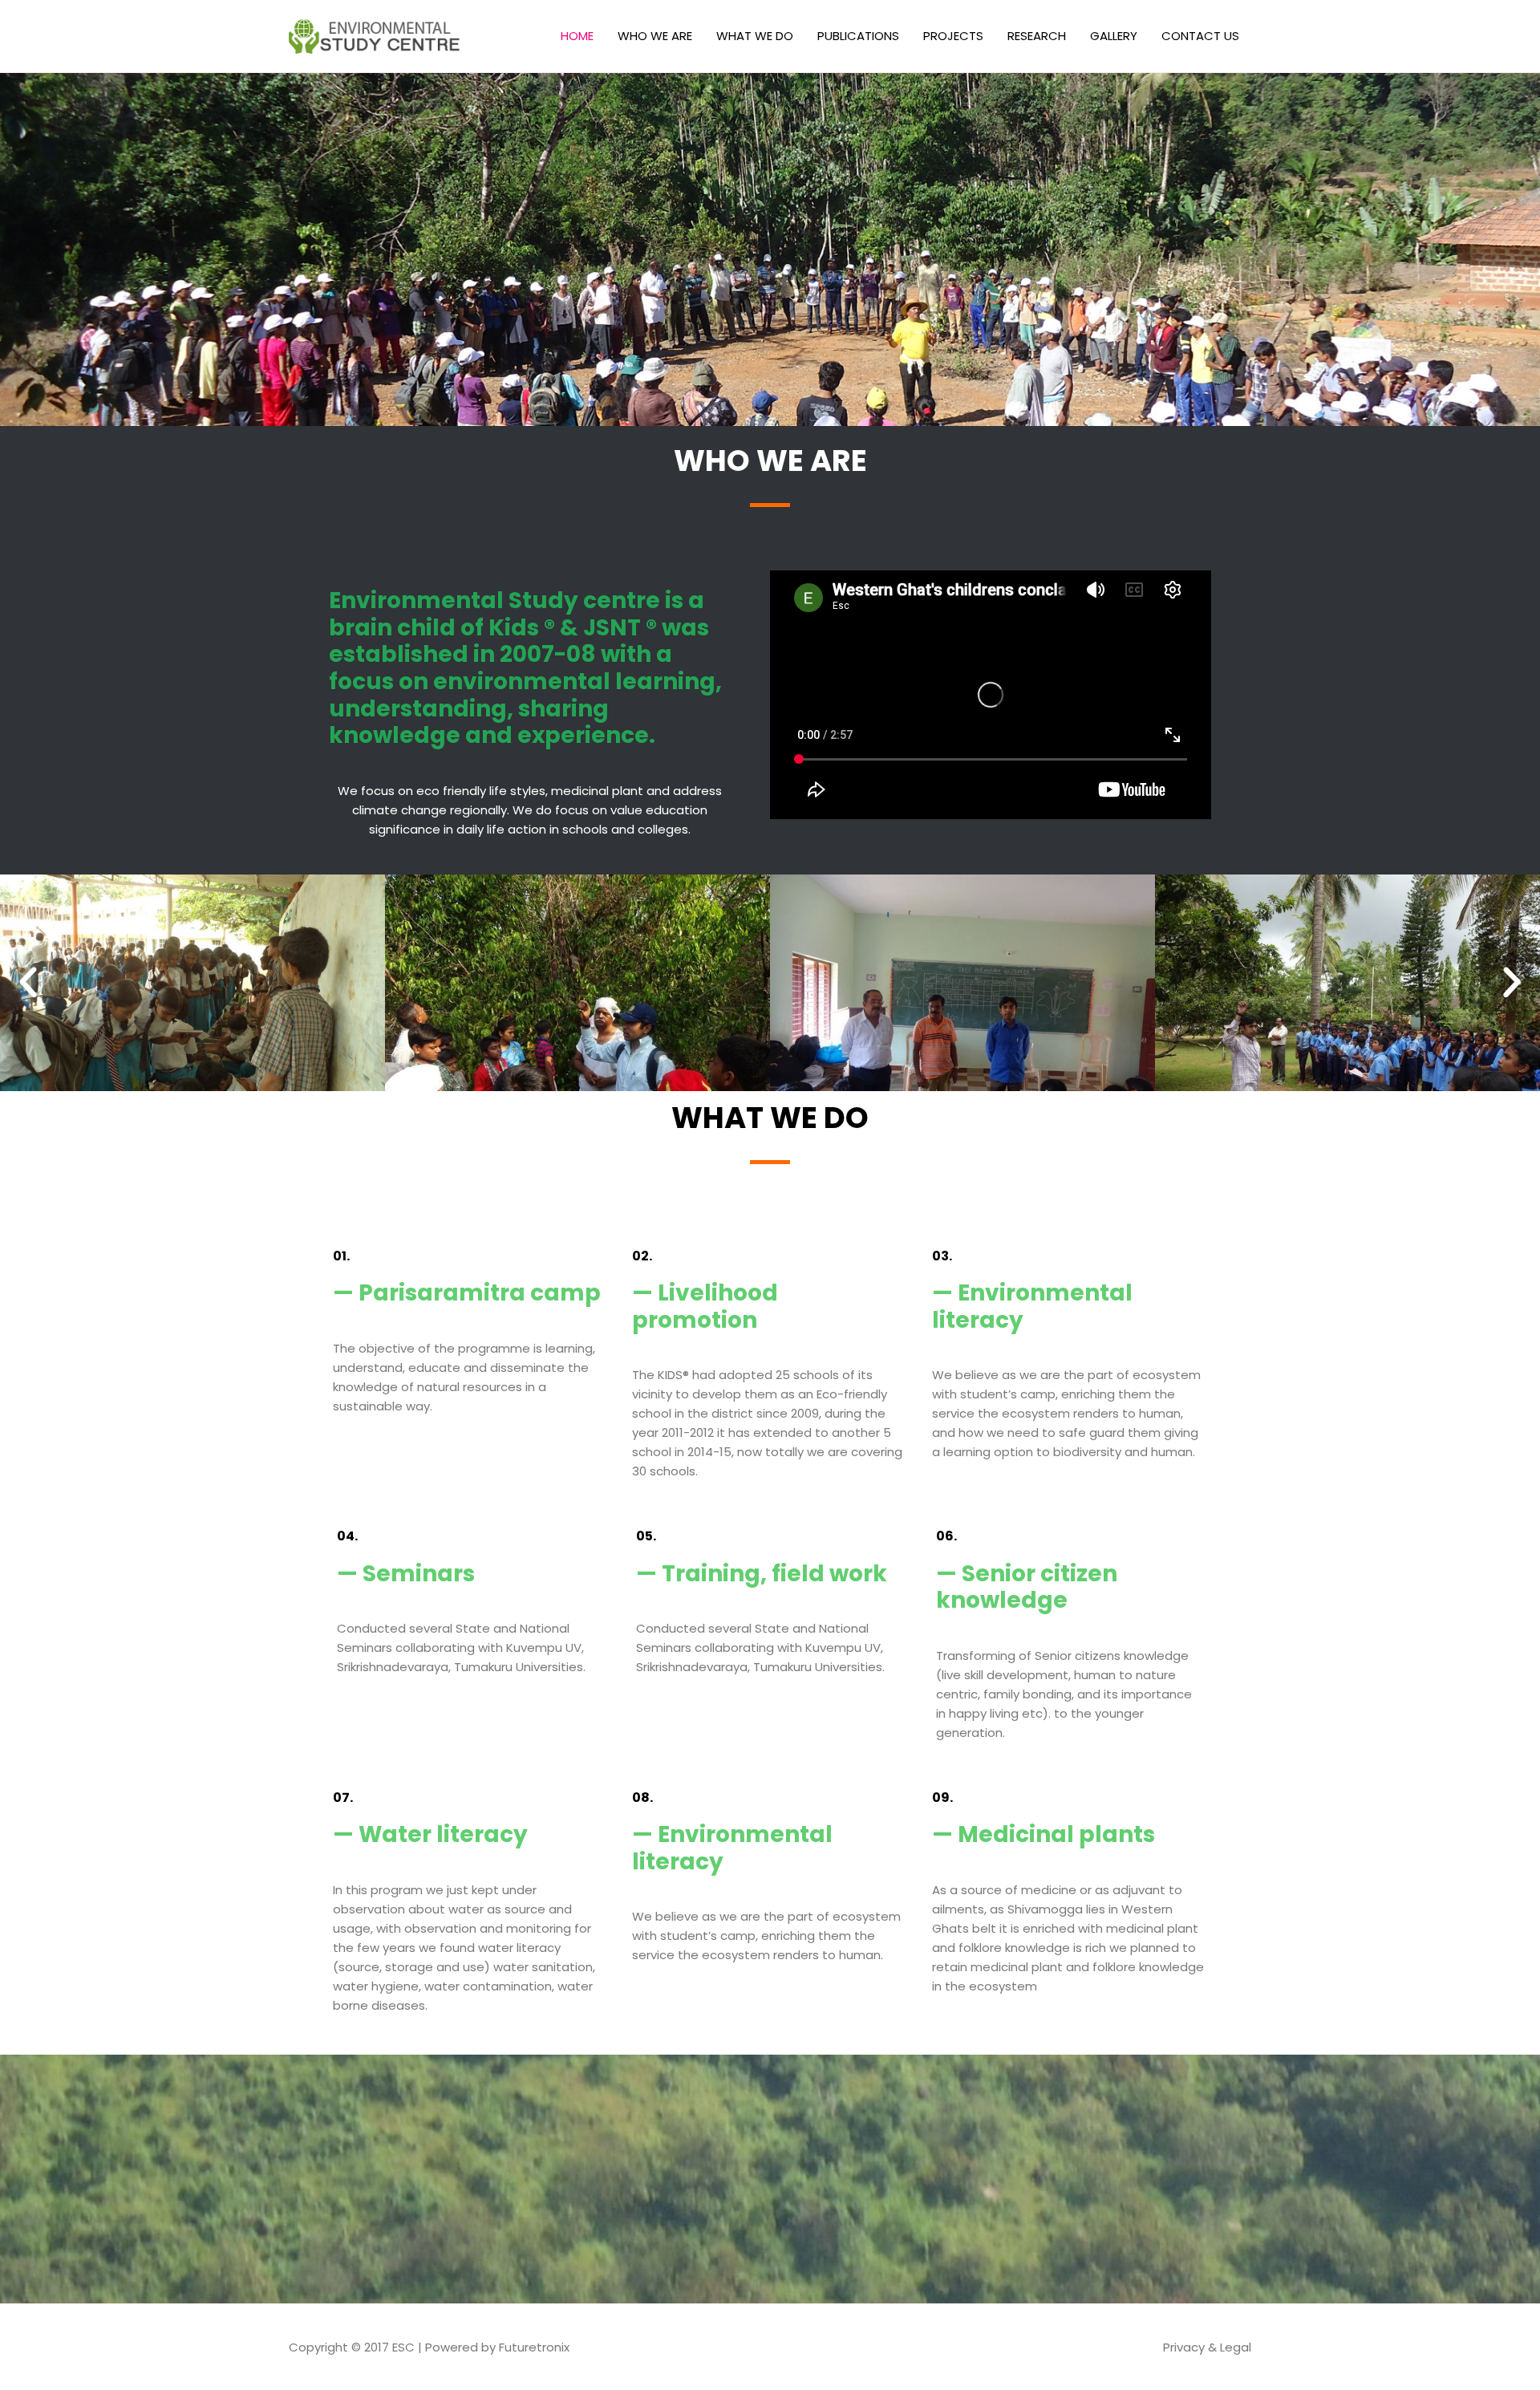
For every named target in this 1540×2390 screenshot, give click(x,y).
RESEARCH (1037, 36)
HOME (577, 36)
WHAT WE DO (755, 36)
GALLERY (1114, 36)
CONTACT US (1200, 36)
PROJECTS (953, 36)
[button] (28, 983)
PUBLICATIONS (858, 36)
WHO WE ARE (655, 36)
